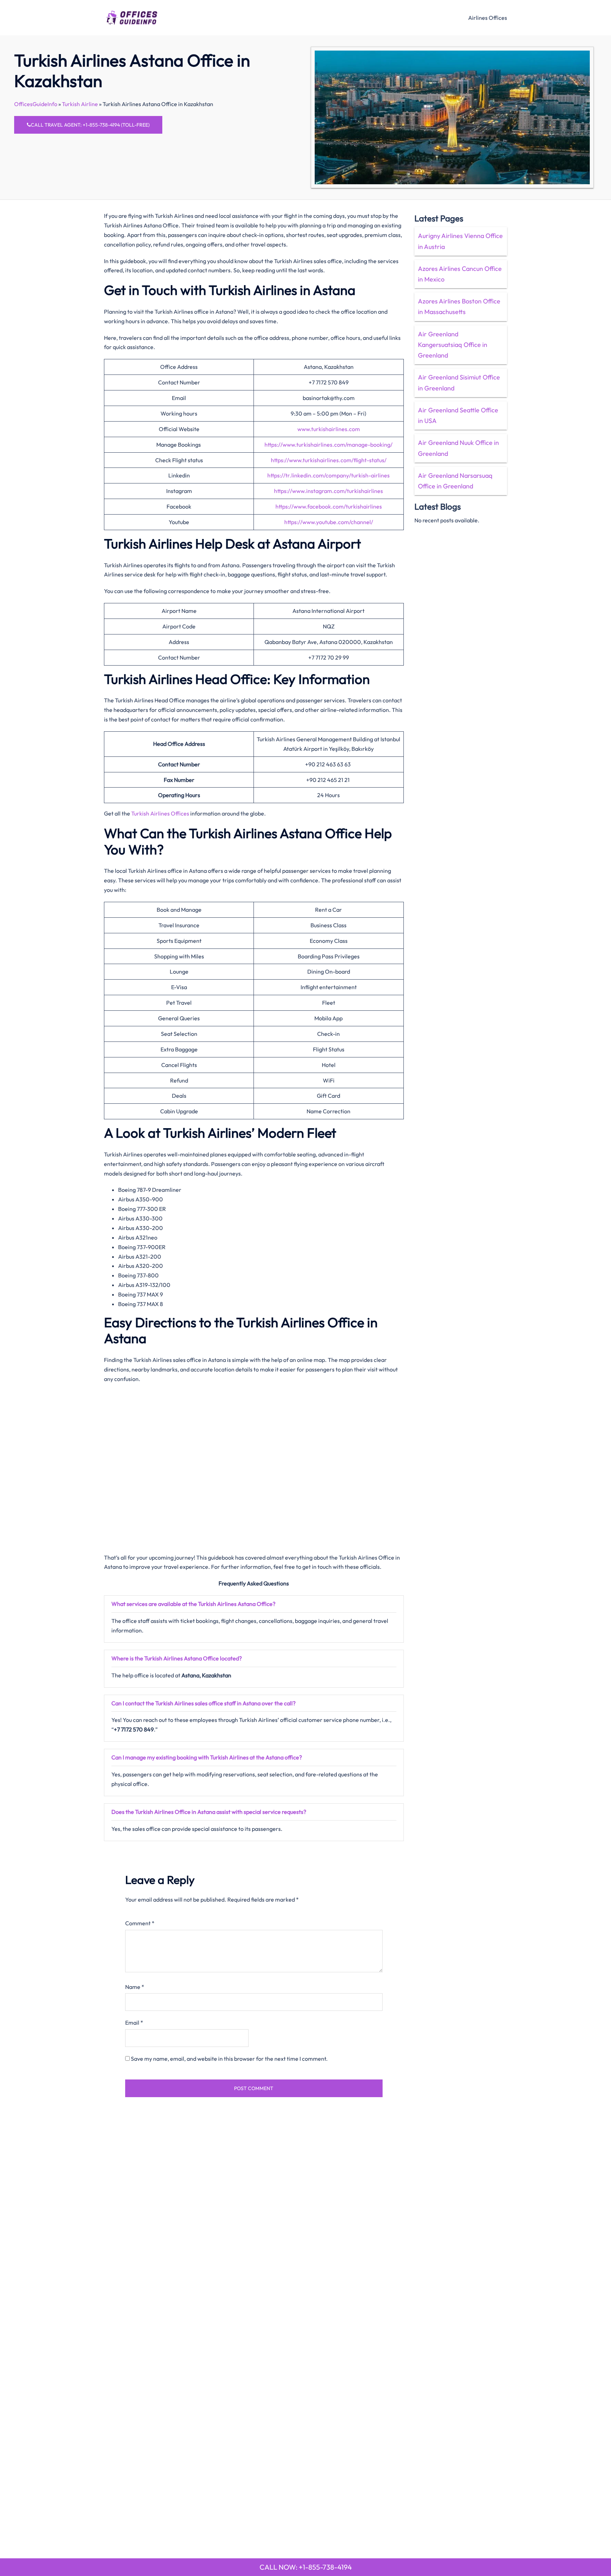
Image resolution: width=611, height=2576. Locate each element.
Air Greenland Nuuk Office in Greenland (458, 448)
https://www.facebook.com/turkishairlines (329, 506)
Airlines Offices (488, 18)
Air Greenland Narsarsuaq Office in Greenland (455, 481)
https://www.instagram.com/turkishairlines (328, 491)
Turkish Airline (80, 104)
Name (135, 1987)
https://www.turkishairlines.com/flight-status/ (329, 460)
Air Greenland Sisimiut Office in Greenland (459, 382)
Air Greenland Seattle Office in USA (458, 415)
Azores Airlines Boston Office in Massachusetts (459, 306)
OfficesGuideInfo (36, 104)
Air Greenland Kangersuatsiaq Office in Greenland (453, 345)
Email (134, 2023)
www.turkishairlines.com (329, 429)
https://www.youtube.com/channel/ (329, 522)
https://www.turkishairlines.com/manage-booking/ (328, 445)
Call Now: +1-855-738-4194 (306, 2567)
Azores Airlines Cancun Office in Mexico (460, 274)
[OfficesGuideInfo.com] (132, 17)
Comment (140, 1923)
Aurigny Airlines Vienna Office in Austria (460, 241)
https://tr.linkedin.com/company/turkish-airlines (328, 475)
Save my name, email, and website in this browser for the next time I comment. (229, 2059)
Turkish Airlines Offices (160, 813)
